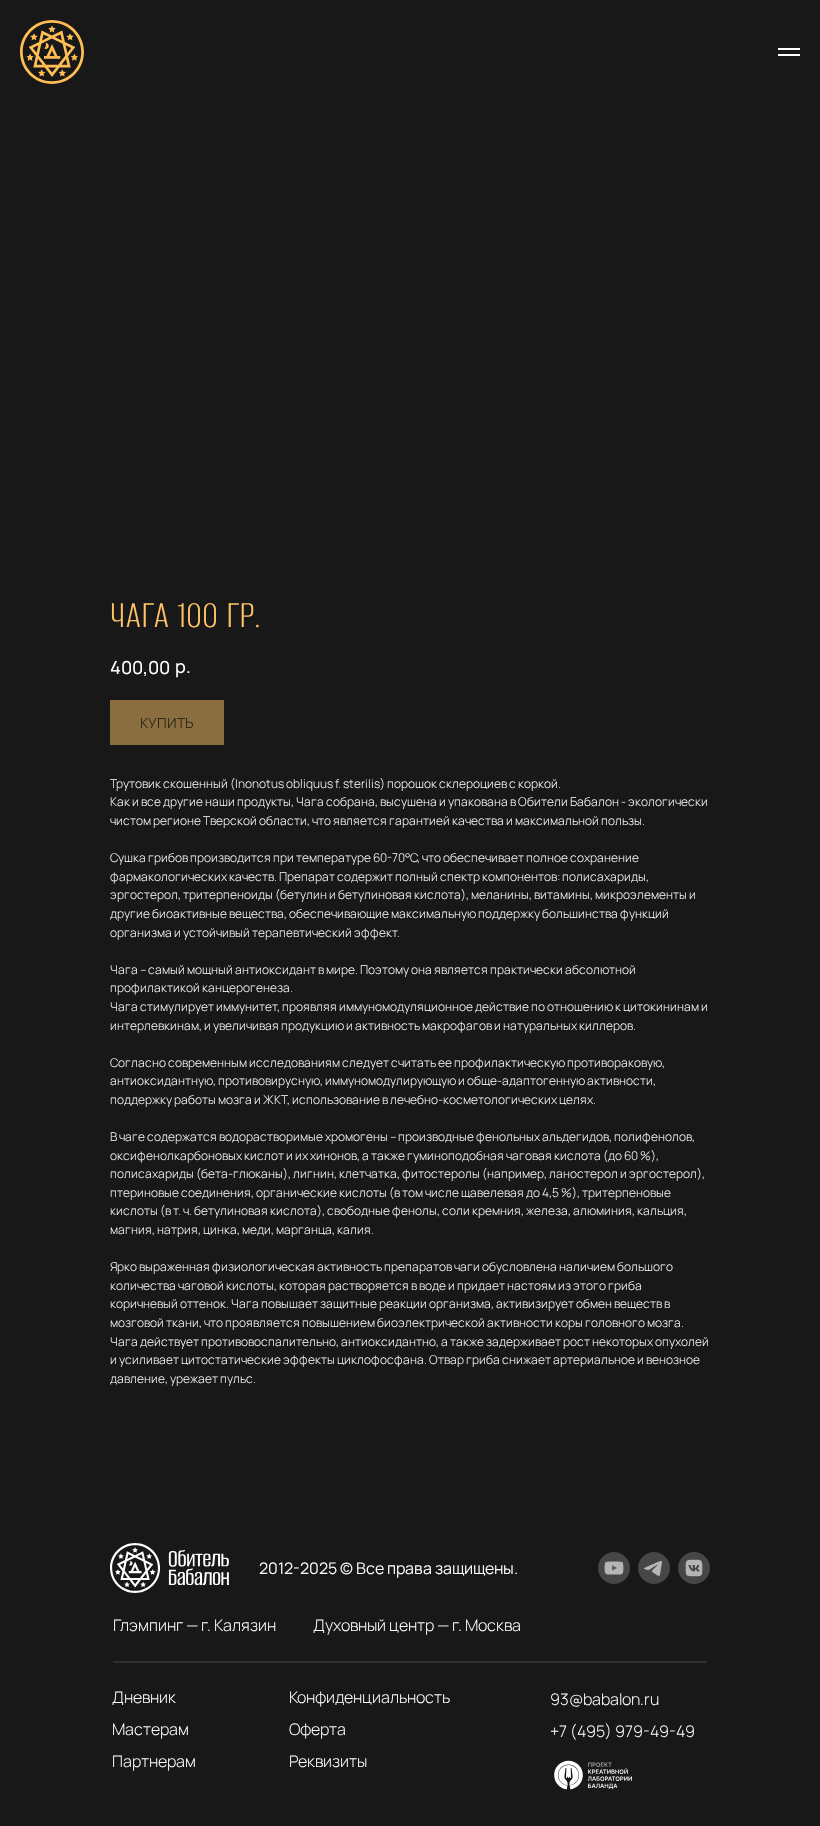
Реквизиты (328, 1761)
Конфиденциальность (369, 1697)
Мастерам (150, 1729)
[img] (594, 1775)
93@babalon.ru (604, 1699)
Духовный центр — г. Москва (417, 1625)
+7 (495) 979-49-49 (622, 1731)
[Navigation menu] (789, 52)
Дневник (144, 1697)
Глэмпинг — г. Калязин (194, 1625)
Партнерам (154, 1761)
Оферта (317, 1729)
